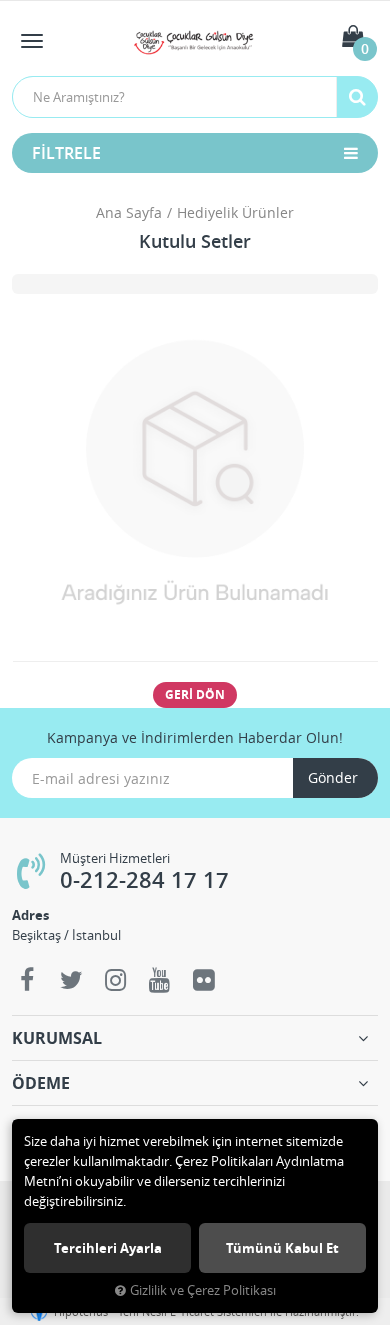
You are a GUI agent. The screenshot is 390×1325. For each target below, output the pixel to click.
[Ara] (357, 97)
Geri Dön (195, 694)
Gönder (333, 777)
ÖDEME (41, 1083)
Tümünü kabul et (282, 1248)
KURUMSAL (57, 1038)
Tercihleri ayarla (108, 1248)
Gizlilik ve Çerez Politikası (203, 1290)
